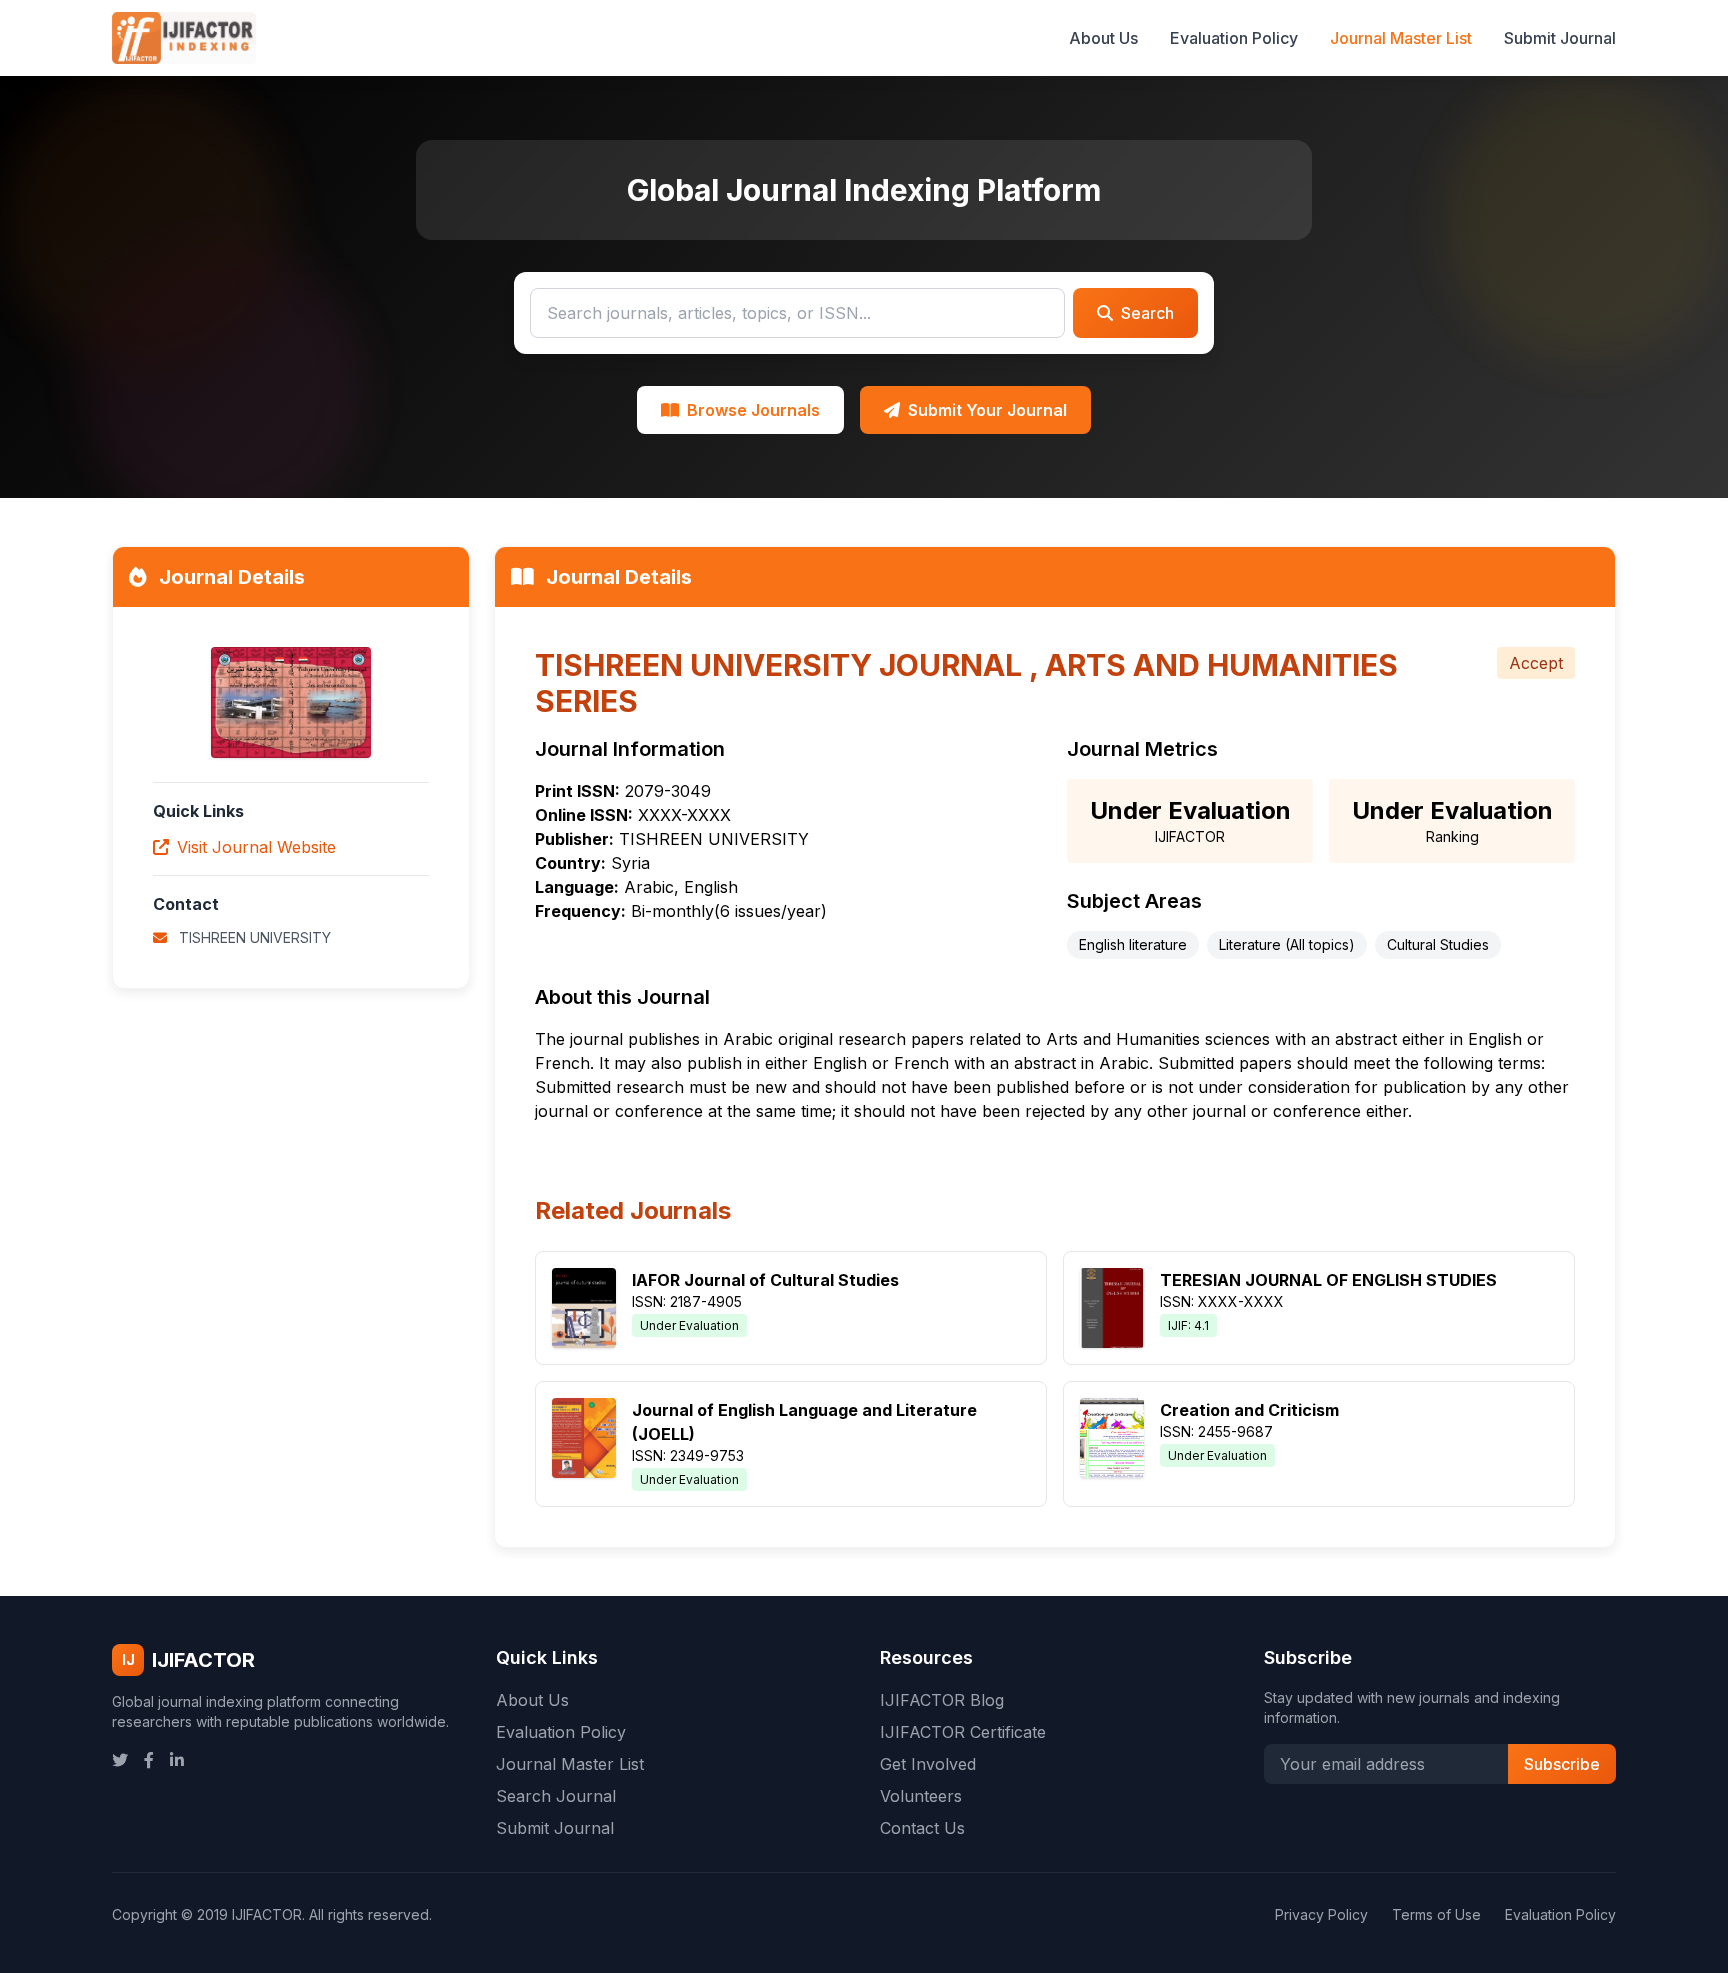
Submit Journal (1560, 38)
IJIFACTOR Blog (942, 1700)
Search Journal (556, 1796)
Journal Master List (1401, 38)
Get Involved (928, 1764)
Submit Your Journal (987, 410)
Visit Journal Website (256, 847)
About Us (1103, 38)
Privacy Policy (1321, 1914)
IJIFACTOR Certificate (963, 1732)
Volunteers (921, 1796)
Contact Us (922, 1828)
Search (1147, 313)
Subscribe (1562, 1764)
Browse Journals (753, 410)
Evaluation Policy (1234, 38)
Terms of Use (1436, 1914)
